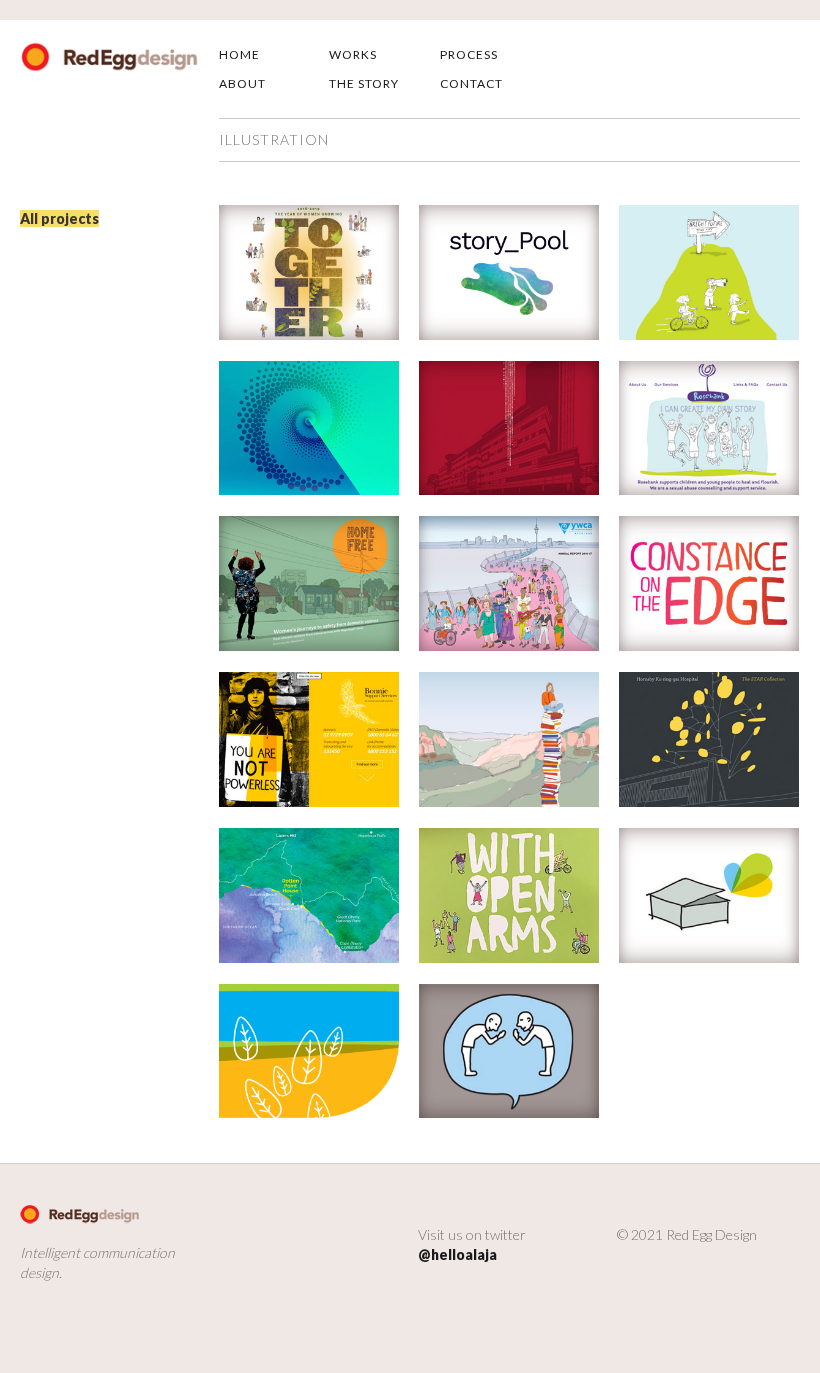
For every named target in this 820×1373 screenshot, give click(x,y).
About (242, 83)
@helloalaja (457, 1254)
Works (353, 54)
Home (239, 54)
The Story (364, 83)
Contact (471, 83)
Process (469, 54)
